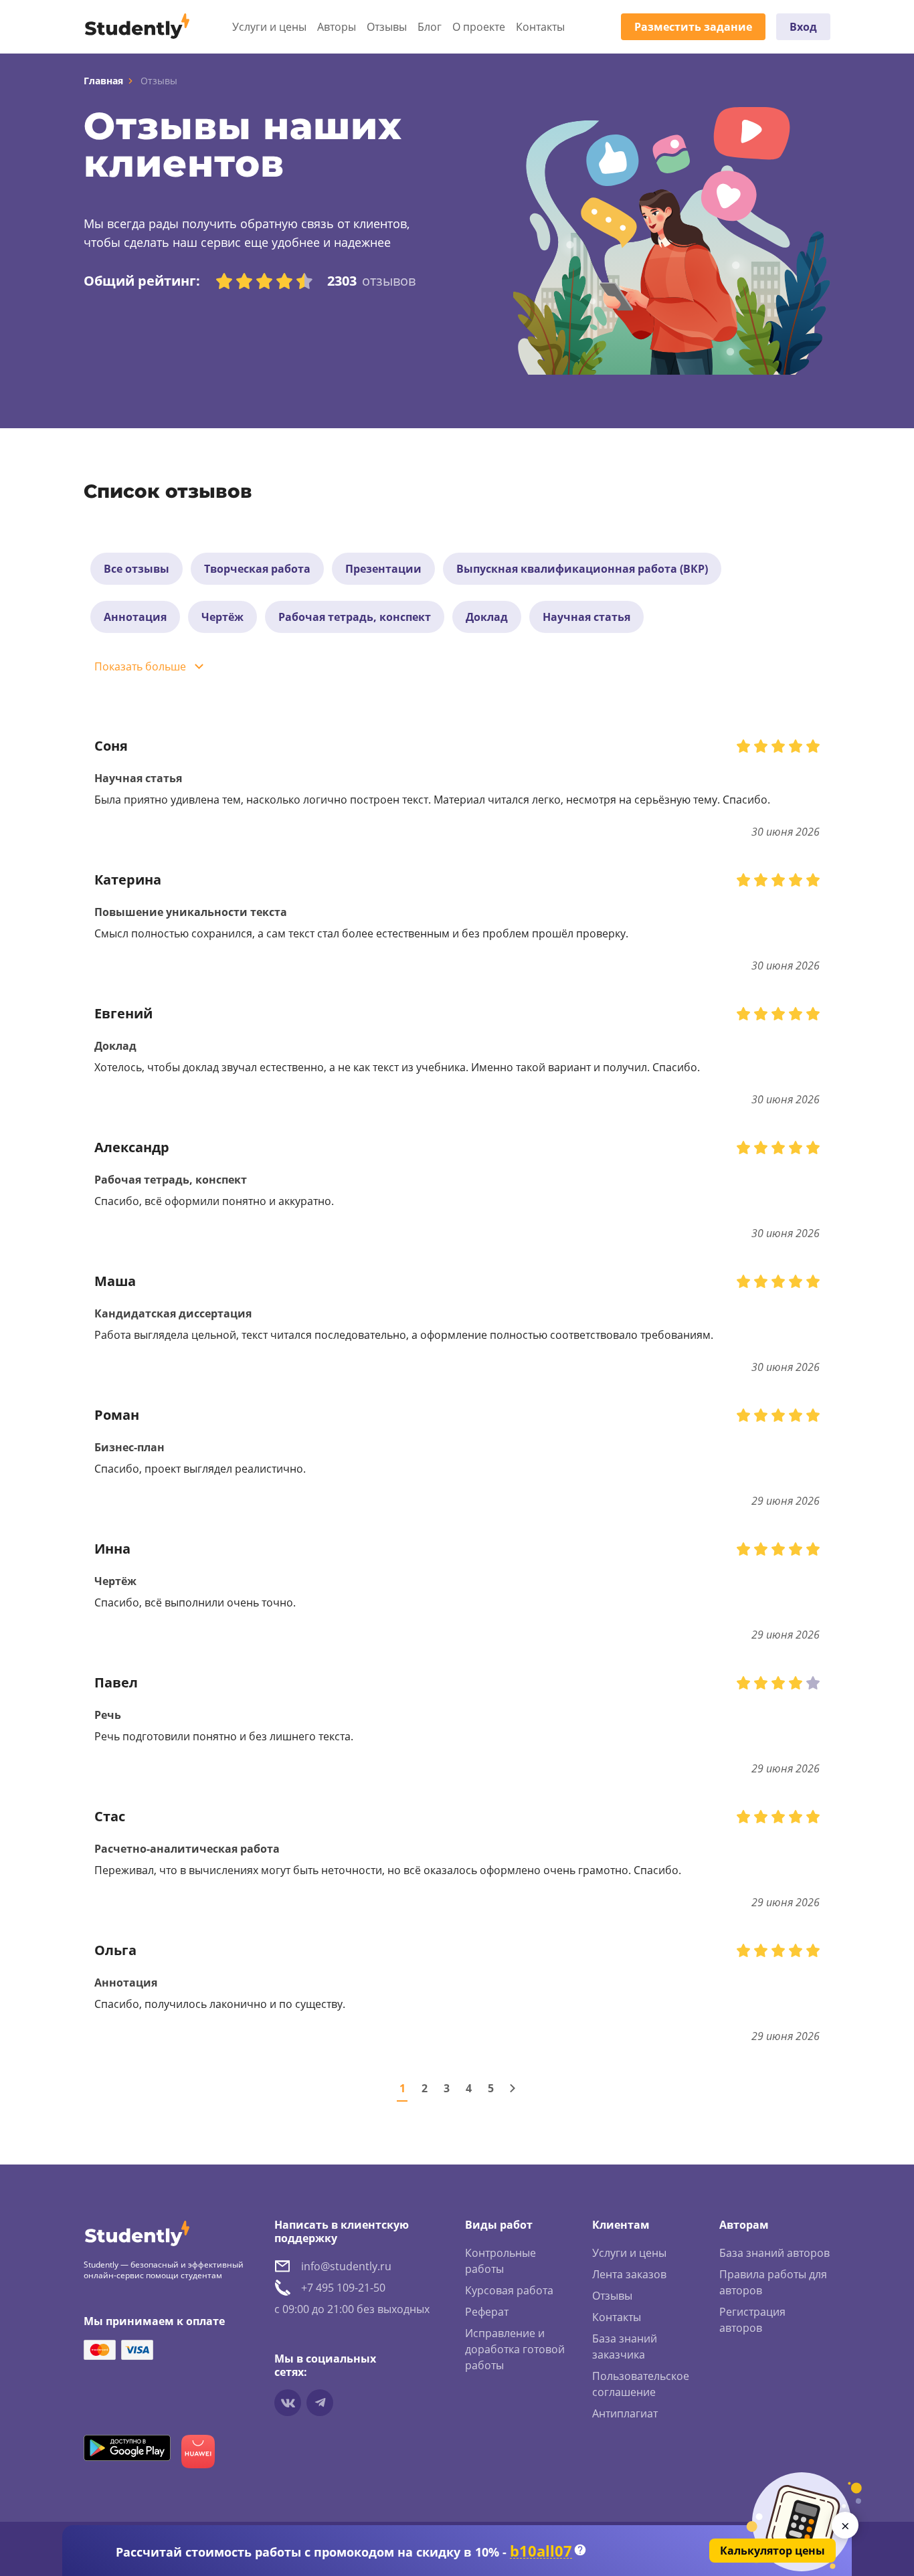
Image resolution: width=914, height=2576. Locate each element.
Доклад (487, 617)
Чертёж (222, 617)
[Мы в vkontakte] (288, 2403)
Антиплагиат (625, 2413)
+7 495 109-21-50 (343, 2288)
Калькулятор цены (772, 2551)
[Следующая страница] (513, 2088)
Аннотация (135, 617)
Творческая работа (257, 569)
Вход (803, 27)
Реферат (487, 2312)
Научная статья (586, 617)
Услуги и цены (269, 27)
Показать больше (140, 666)
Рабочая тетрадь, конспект (355, 617)
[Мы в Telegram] (320, 2403)
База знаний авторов (774, 2253)
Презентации (383, 569)
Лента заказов (629, 2274)
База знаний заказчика (625, 2347)
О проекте (479, 27)
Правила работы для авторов (773, 2282)
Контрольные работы (500, 2261)
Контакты (540, 27)
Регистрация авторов (752, 2320)
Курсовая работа (509, 2290)
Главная (103, 81)
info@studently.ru (346, 2266)
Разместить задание (693, 27)
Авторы (337, 27)
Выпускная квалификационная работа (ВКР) (582, 569)
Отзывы (387, 27)
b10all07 (541, 2551)
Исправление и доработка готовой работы (515, 2349)
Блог (430, 27)
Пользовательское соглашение (641, 2384)
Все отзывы (136, 569)
